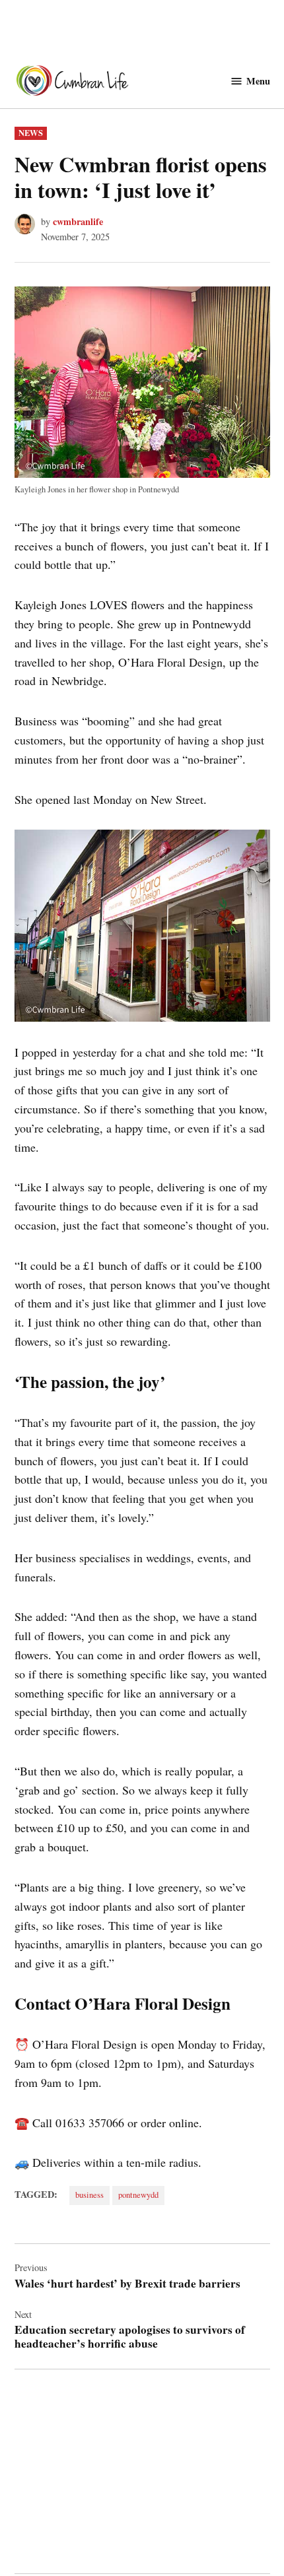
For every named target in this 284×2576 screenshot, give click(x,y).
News (31, 133)
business (89, 2195)
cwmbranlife (78, 221)
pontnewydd (138, 2195)
